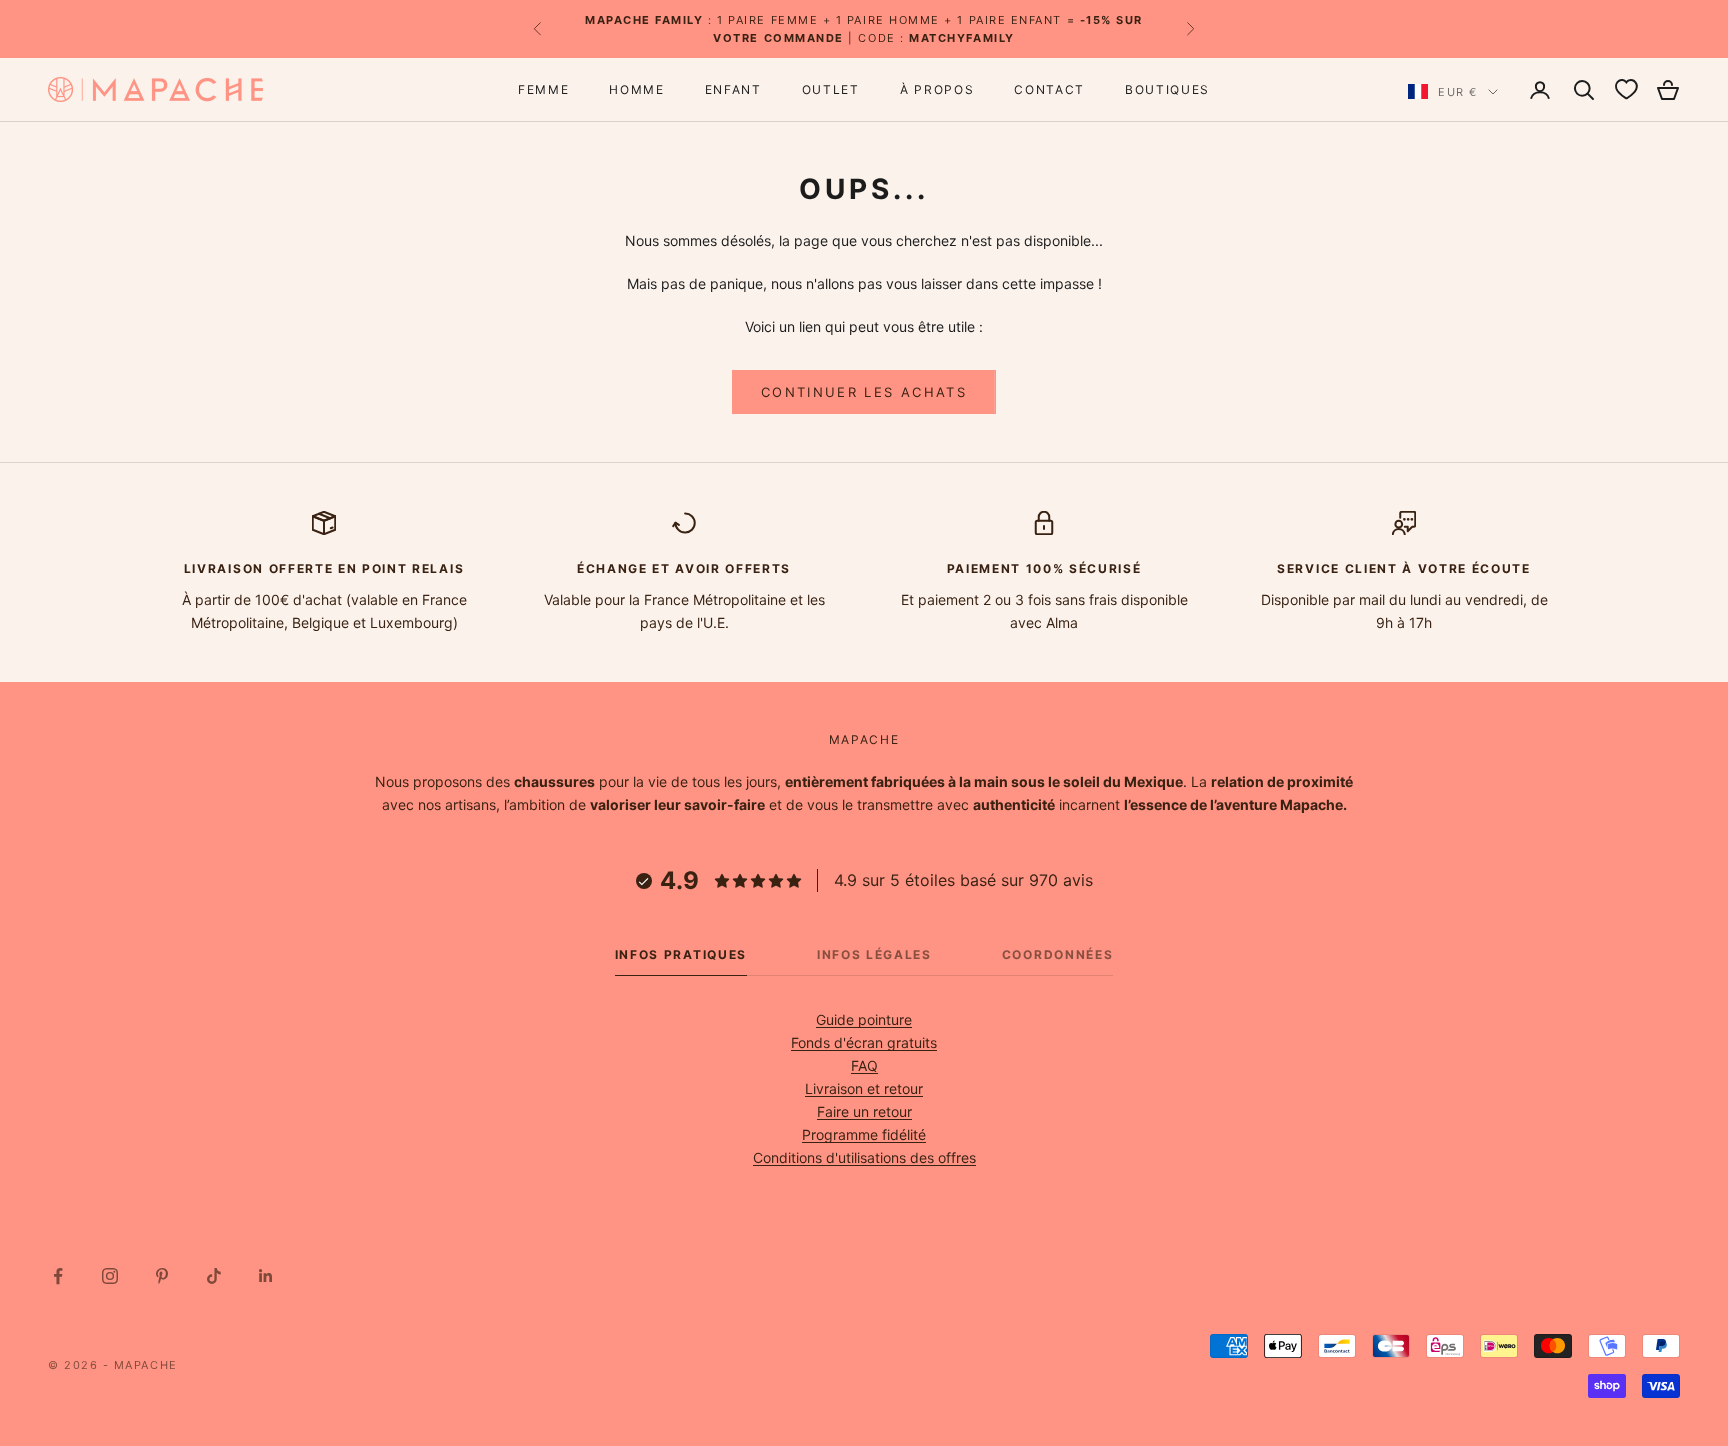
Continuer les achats (864, 392)
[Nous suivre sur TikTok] (214, 1276)
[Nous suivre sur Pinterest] (162, 1276)
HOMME (636, 89)
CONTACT (1049, 89)
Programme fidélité (864, 1134)
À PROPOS (937, 89)
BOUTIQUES (1167, 89)
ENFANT (733, 89)
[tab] (681, 960)
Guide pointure (864, 1019)
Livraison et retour (864, 1088)
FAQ (864, 1065)
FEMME (543, 89)
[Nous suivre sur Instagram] (110, 1276)
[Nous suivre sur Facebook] (58, 1276)
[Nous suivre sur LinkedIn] (266, 1276)
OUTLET (831, 89)
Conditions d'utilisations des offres (864, 1157)
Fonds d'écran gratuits (864, 1042)
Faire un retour (864, 1111)
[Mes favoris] (1626, 90)
